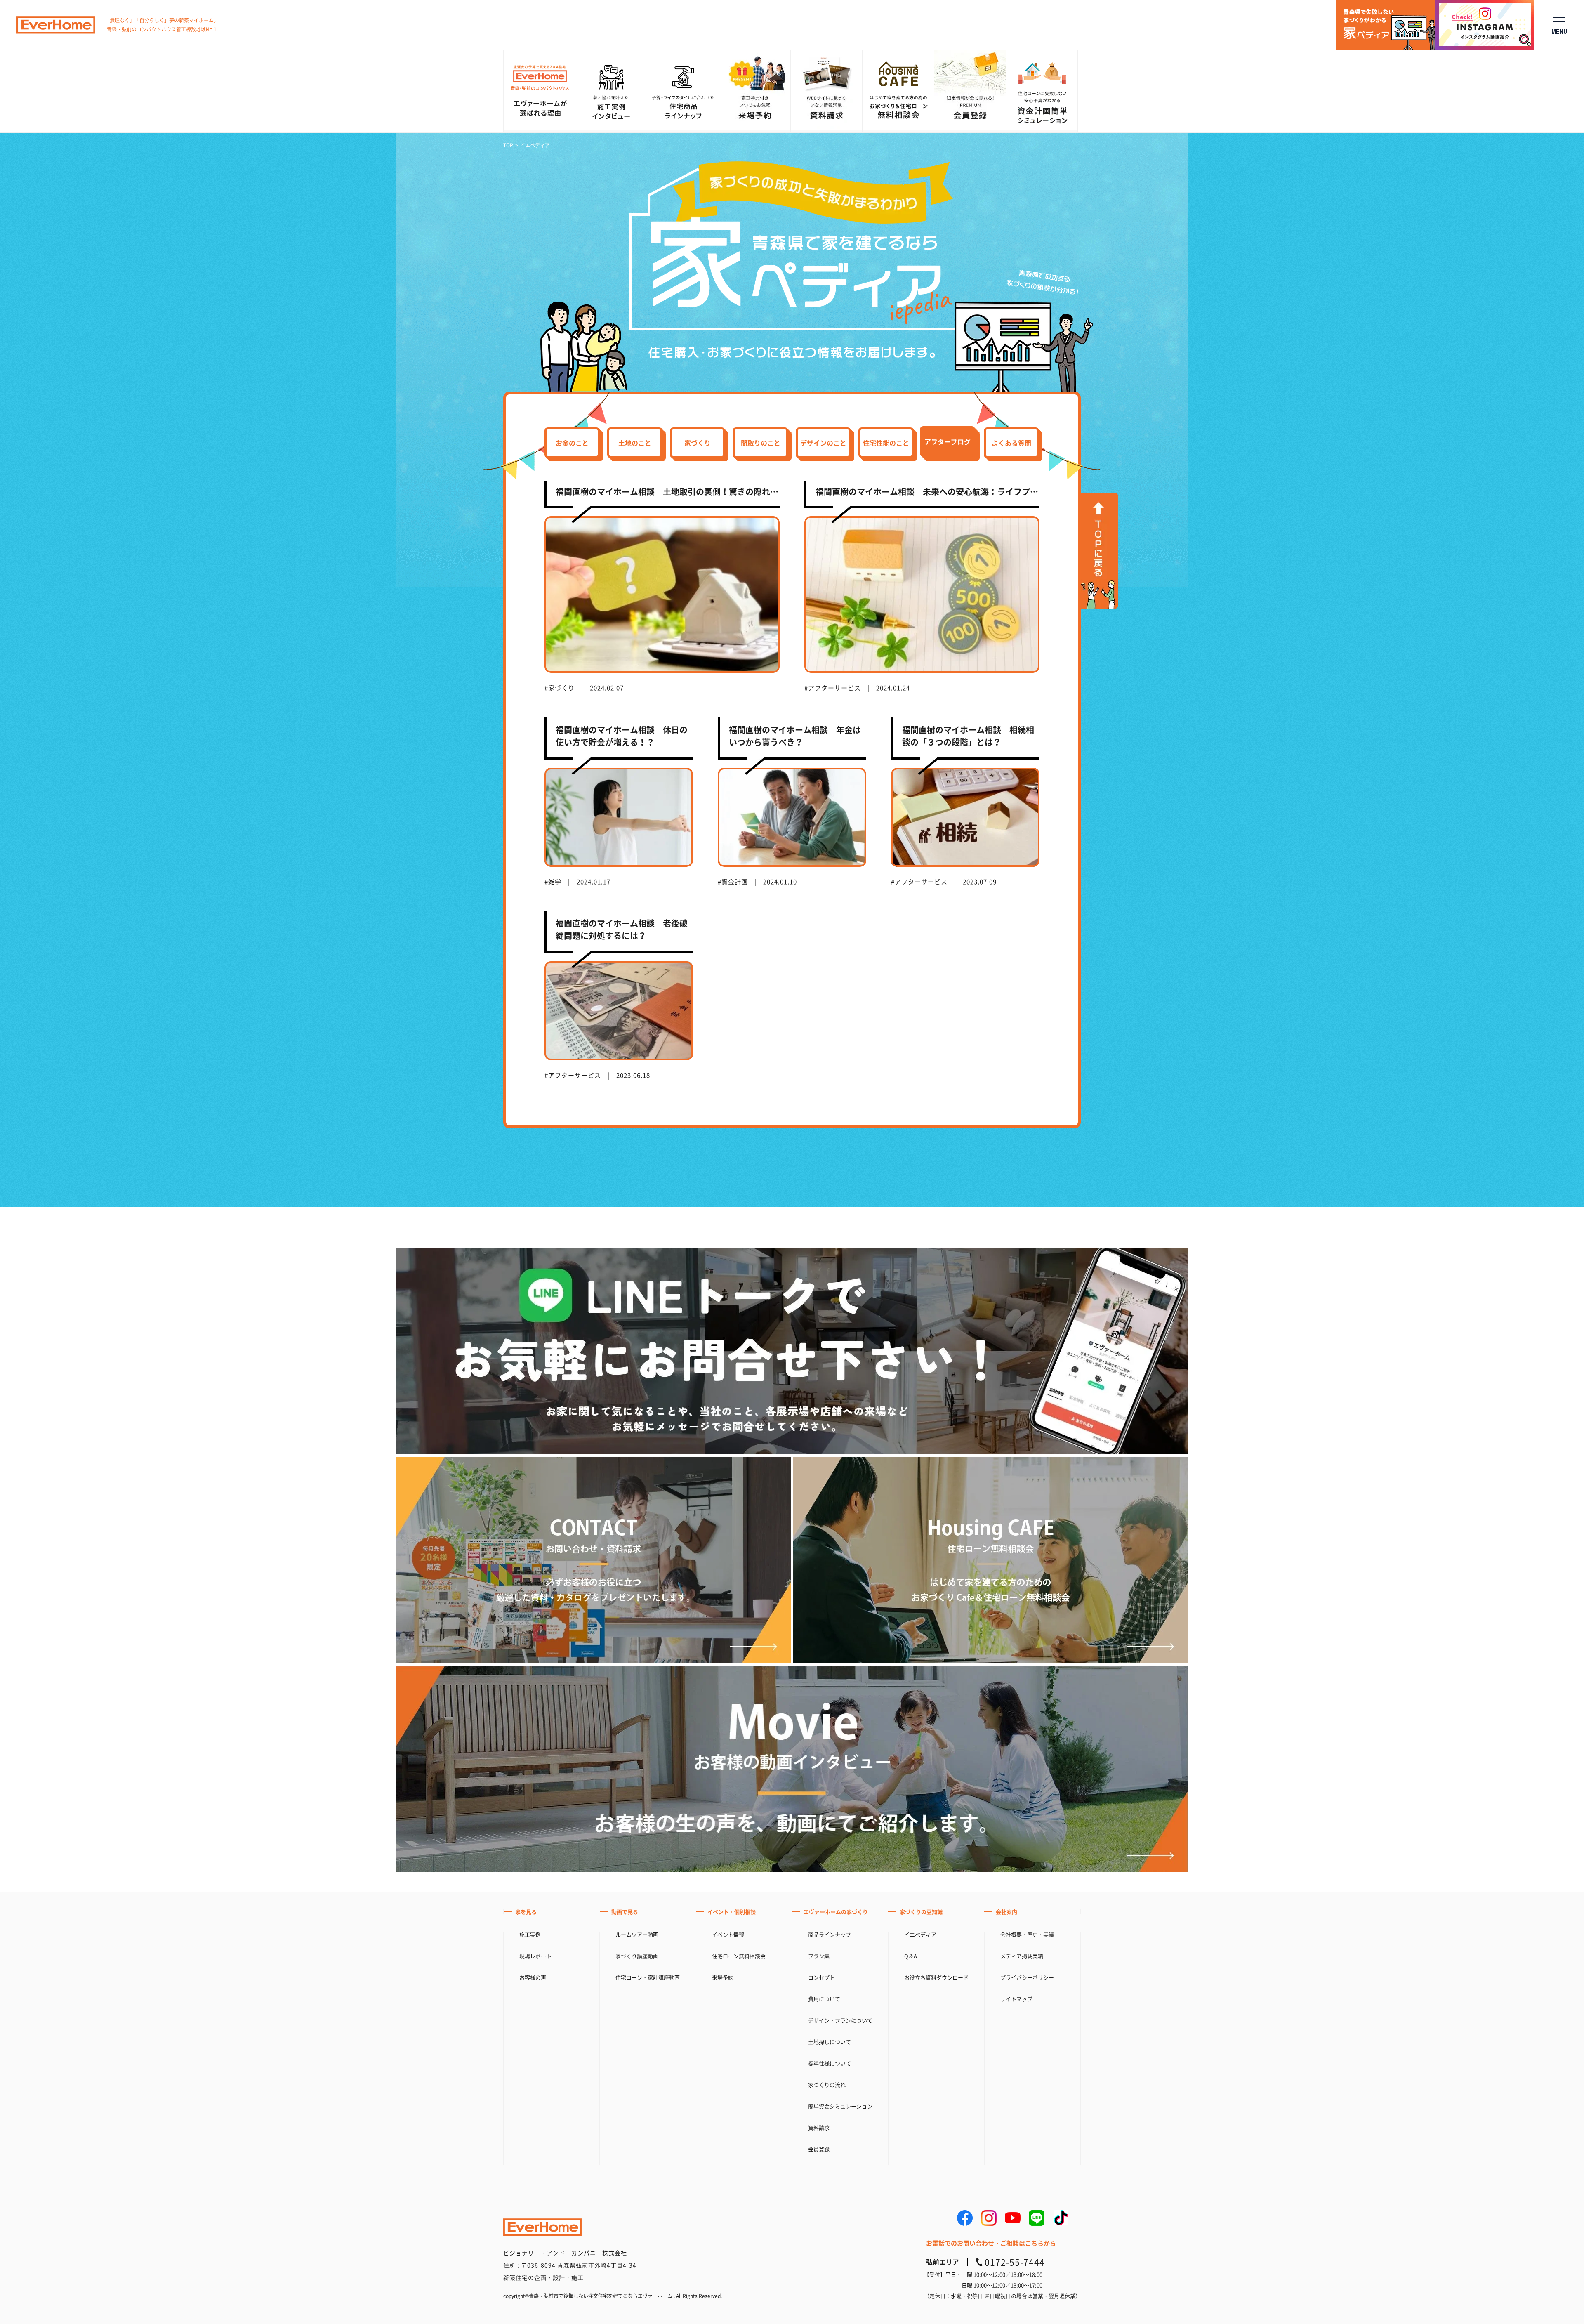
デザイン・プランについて (840, 2020)
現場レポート (535, 1956)
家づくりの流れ (827, 2085)
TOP (508, 145)
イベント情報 (728, 1934)
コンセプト (821, 1977)
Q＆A (911, 1956)
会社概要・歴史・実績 (1027, 1934)
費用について (824, 1999)
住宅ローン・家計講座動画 (648, 1977)
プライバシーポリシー (1027, 1977)
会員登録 (819, 2149)
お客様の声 (533, 1977)
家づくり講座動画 (637, 1956)
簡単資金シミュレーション (840, 2106)
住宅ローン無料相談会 (739, 1956)
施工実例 (530, 1934)
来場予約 (723, 1977)
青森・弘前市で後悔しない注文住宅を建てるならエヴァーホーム (601, 2296)
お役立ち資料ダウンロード (936, 1977)
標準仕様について (830, 2063)
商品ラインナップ (830, 1934)
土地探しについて (830, 2042)
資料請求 (819, 2127)
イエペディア (920, 1934)
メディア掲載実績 (1022, 1956)
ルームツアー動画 (637, 1934)
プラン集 (819, 1956)
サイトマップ (1016, 1999)
